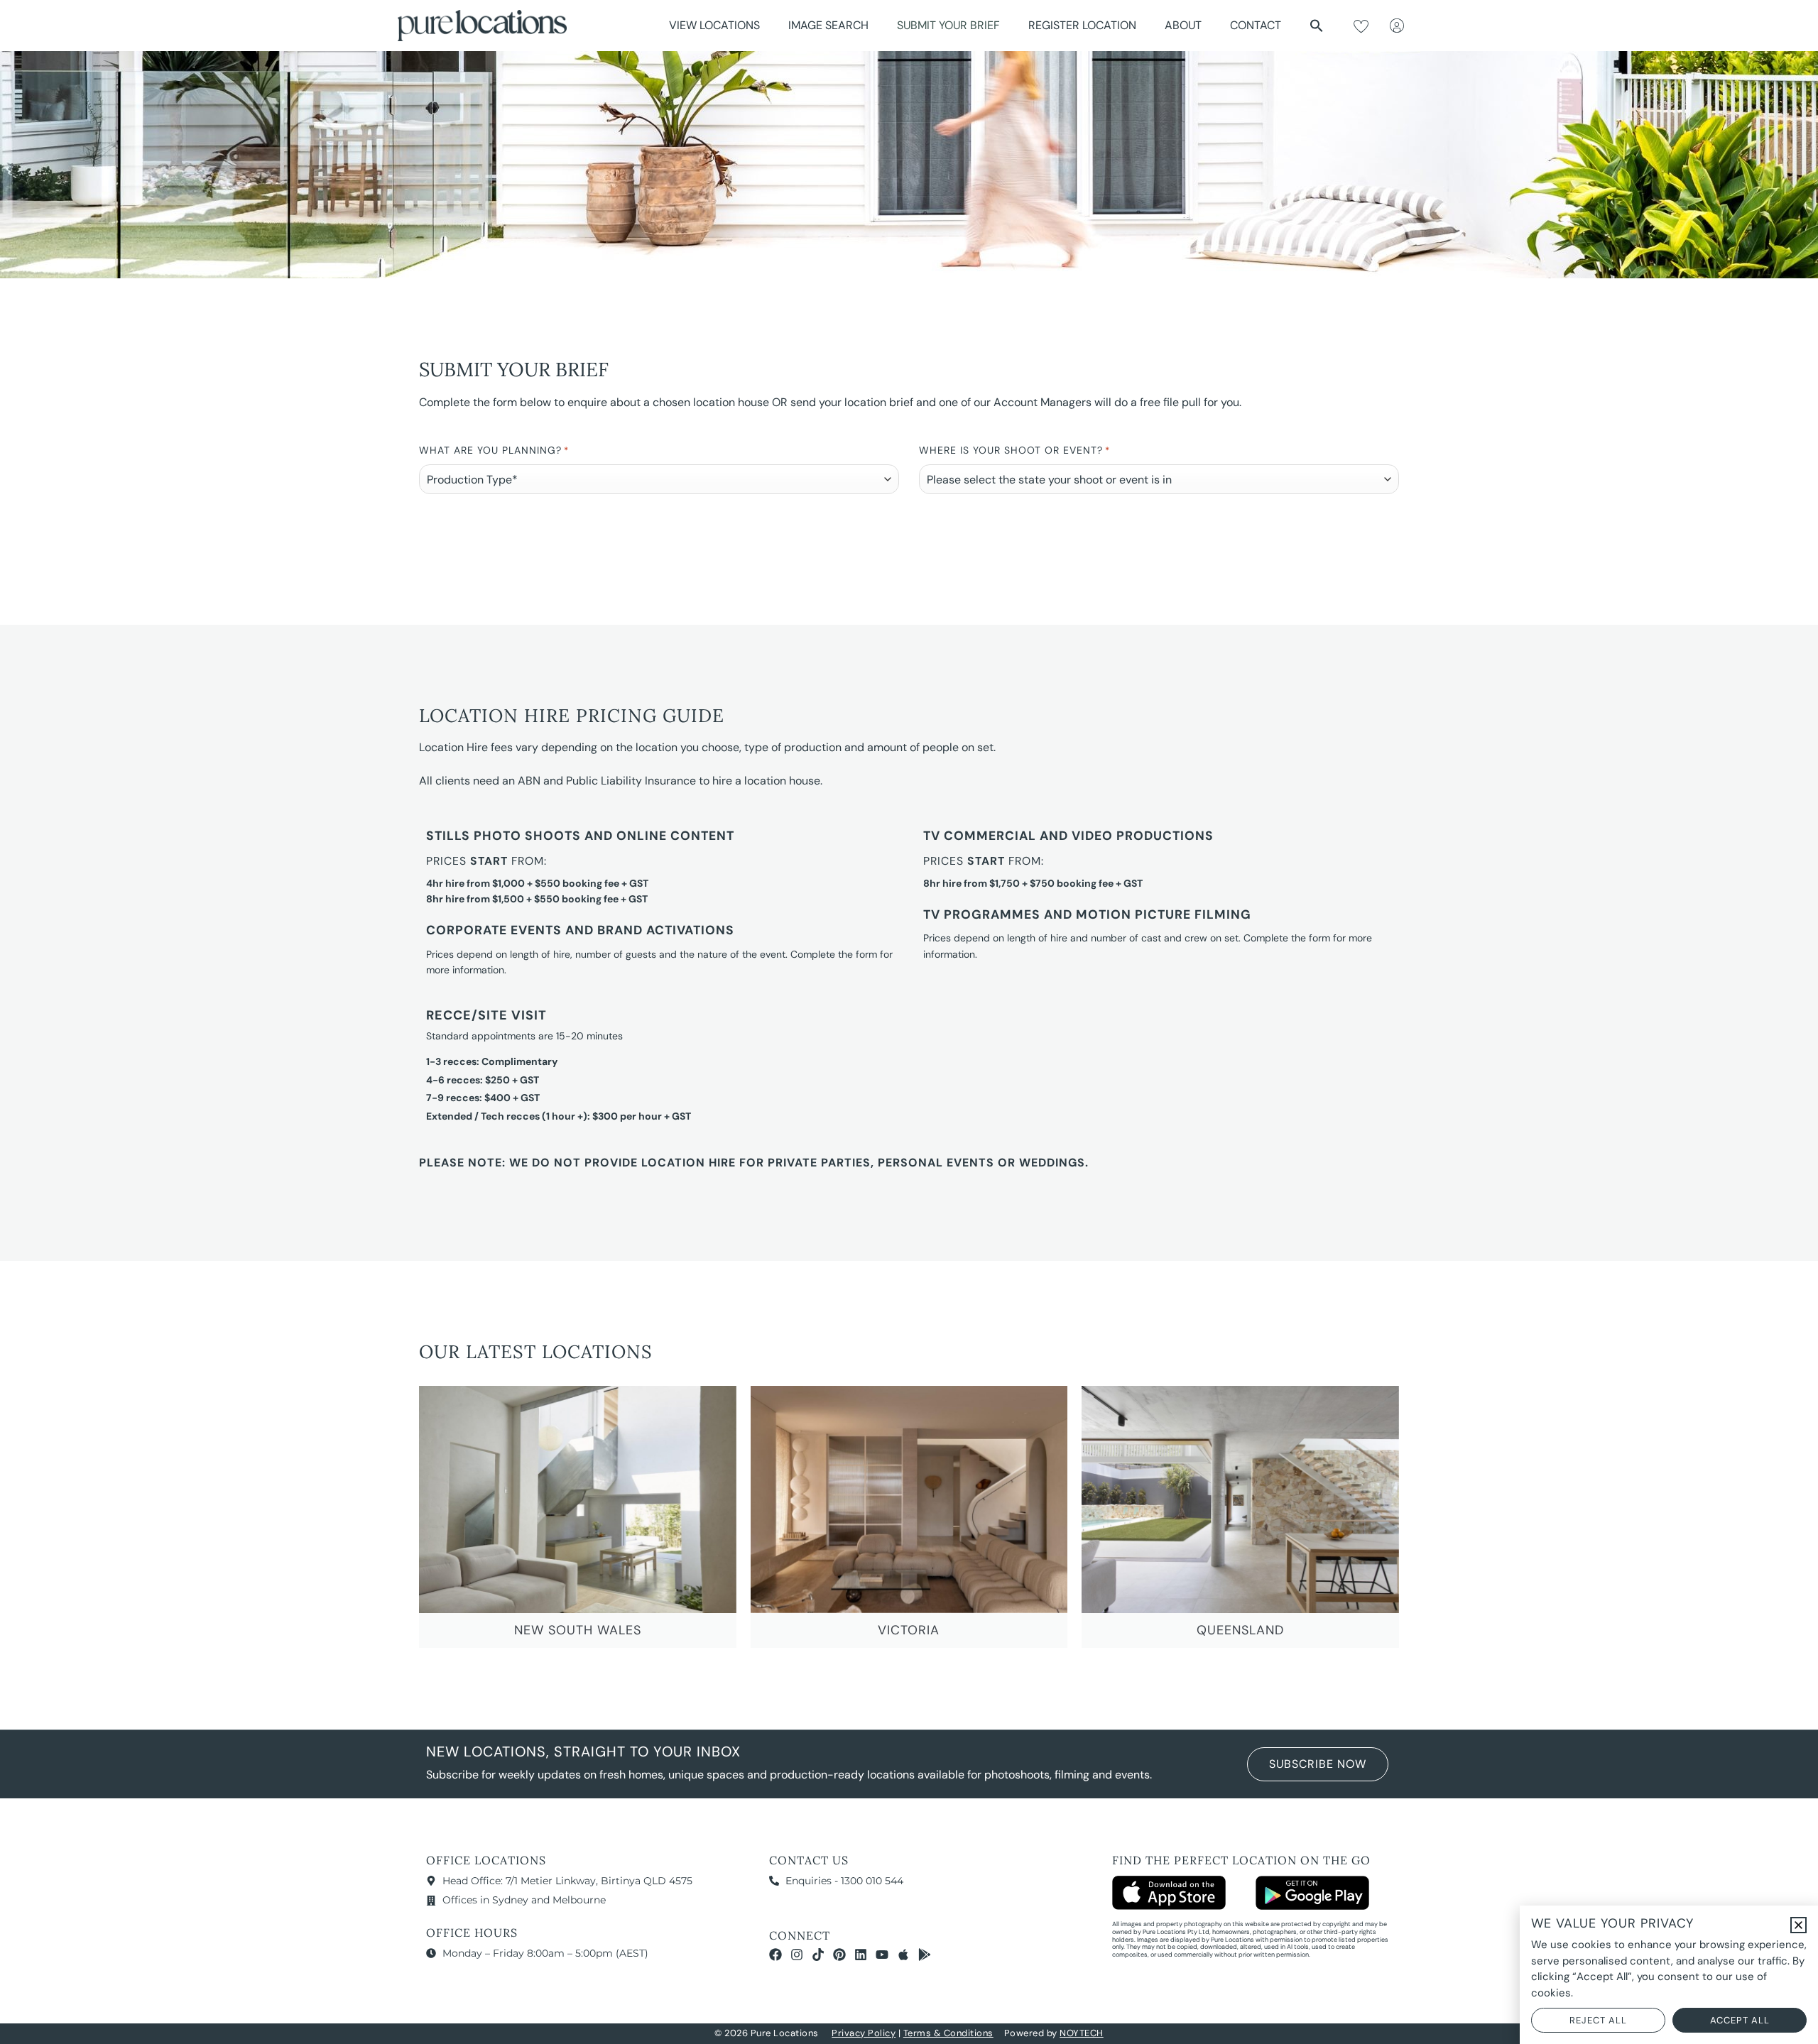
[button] (1317, 26)
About (1183, 25)
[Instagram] (797, 1955)
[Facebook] (775, 1955)
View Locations (714, 25)
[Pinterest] (839, 1955)
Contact (1256, 25)
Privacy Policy (864, 2033)
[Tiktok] (818, 1955)
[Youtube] (882, 1955)
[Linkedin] (861, 1955)
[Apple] (903, 1955)
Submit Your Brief (948, 25)
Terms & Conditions (948, 2033)
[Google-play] (925, 1955)
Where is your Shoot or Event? (1014, 450)
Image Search (828, 25)
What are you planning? (494, 450)
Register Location (1082, 25)
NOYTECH (1082, 2033)
